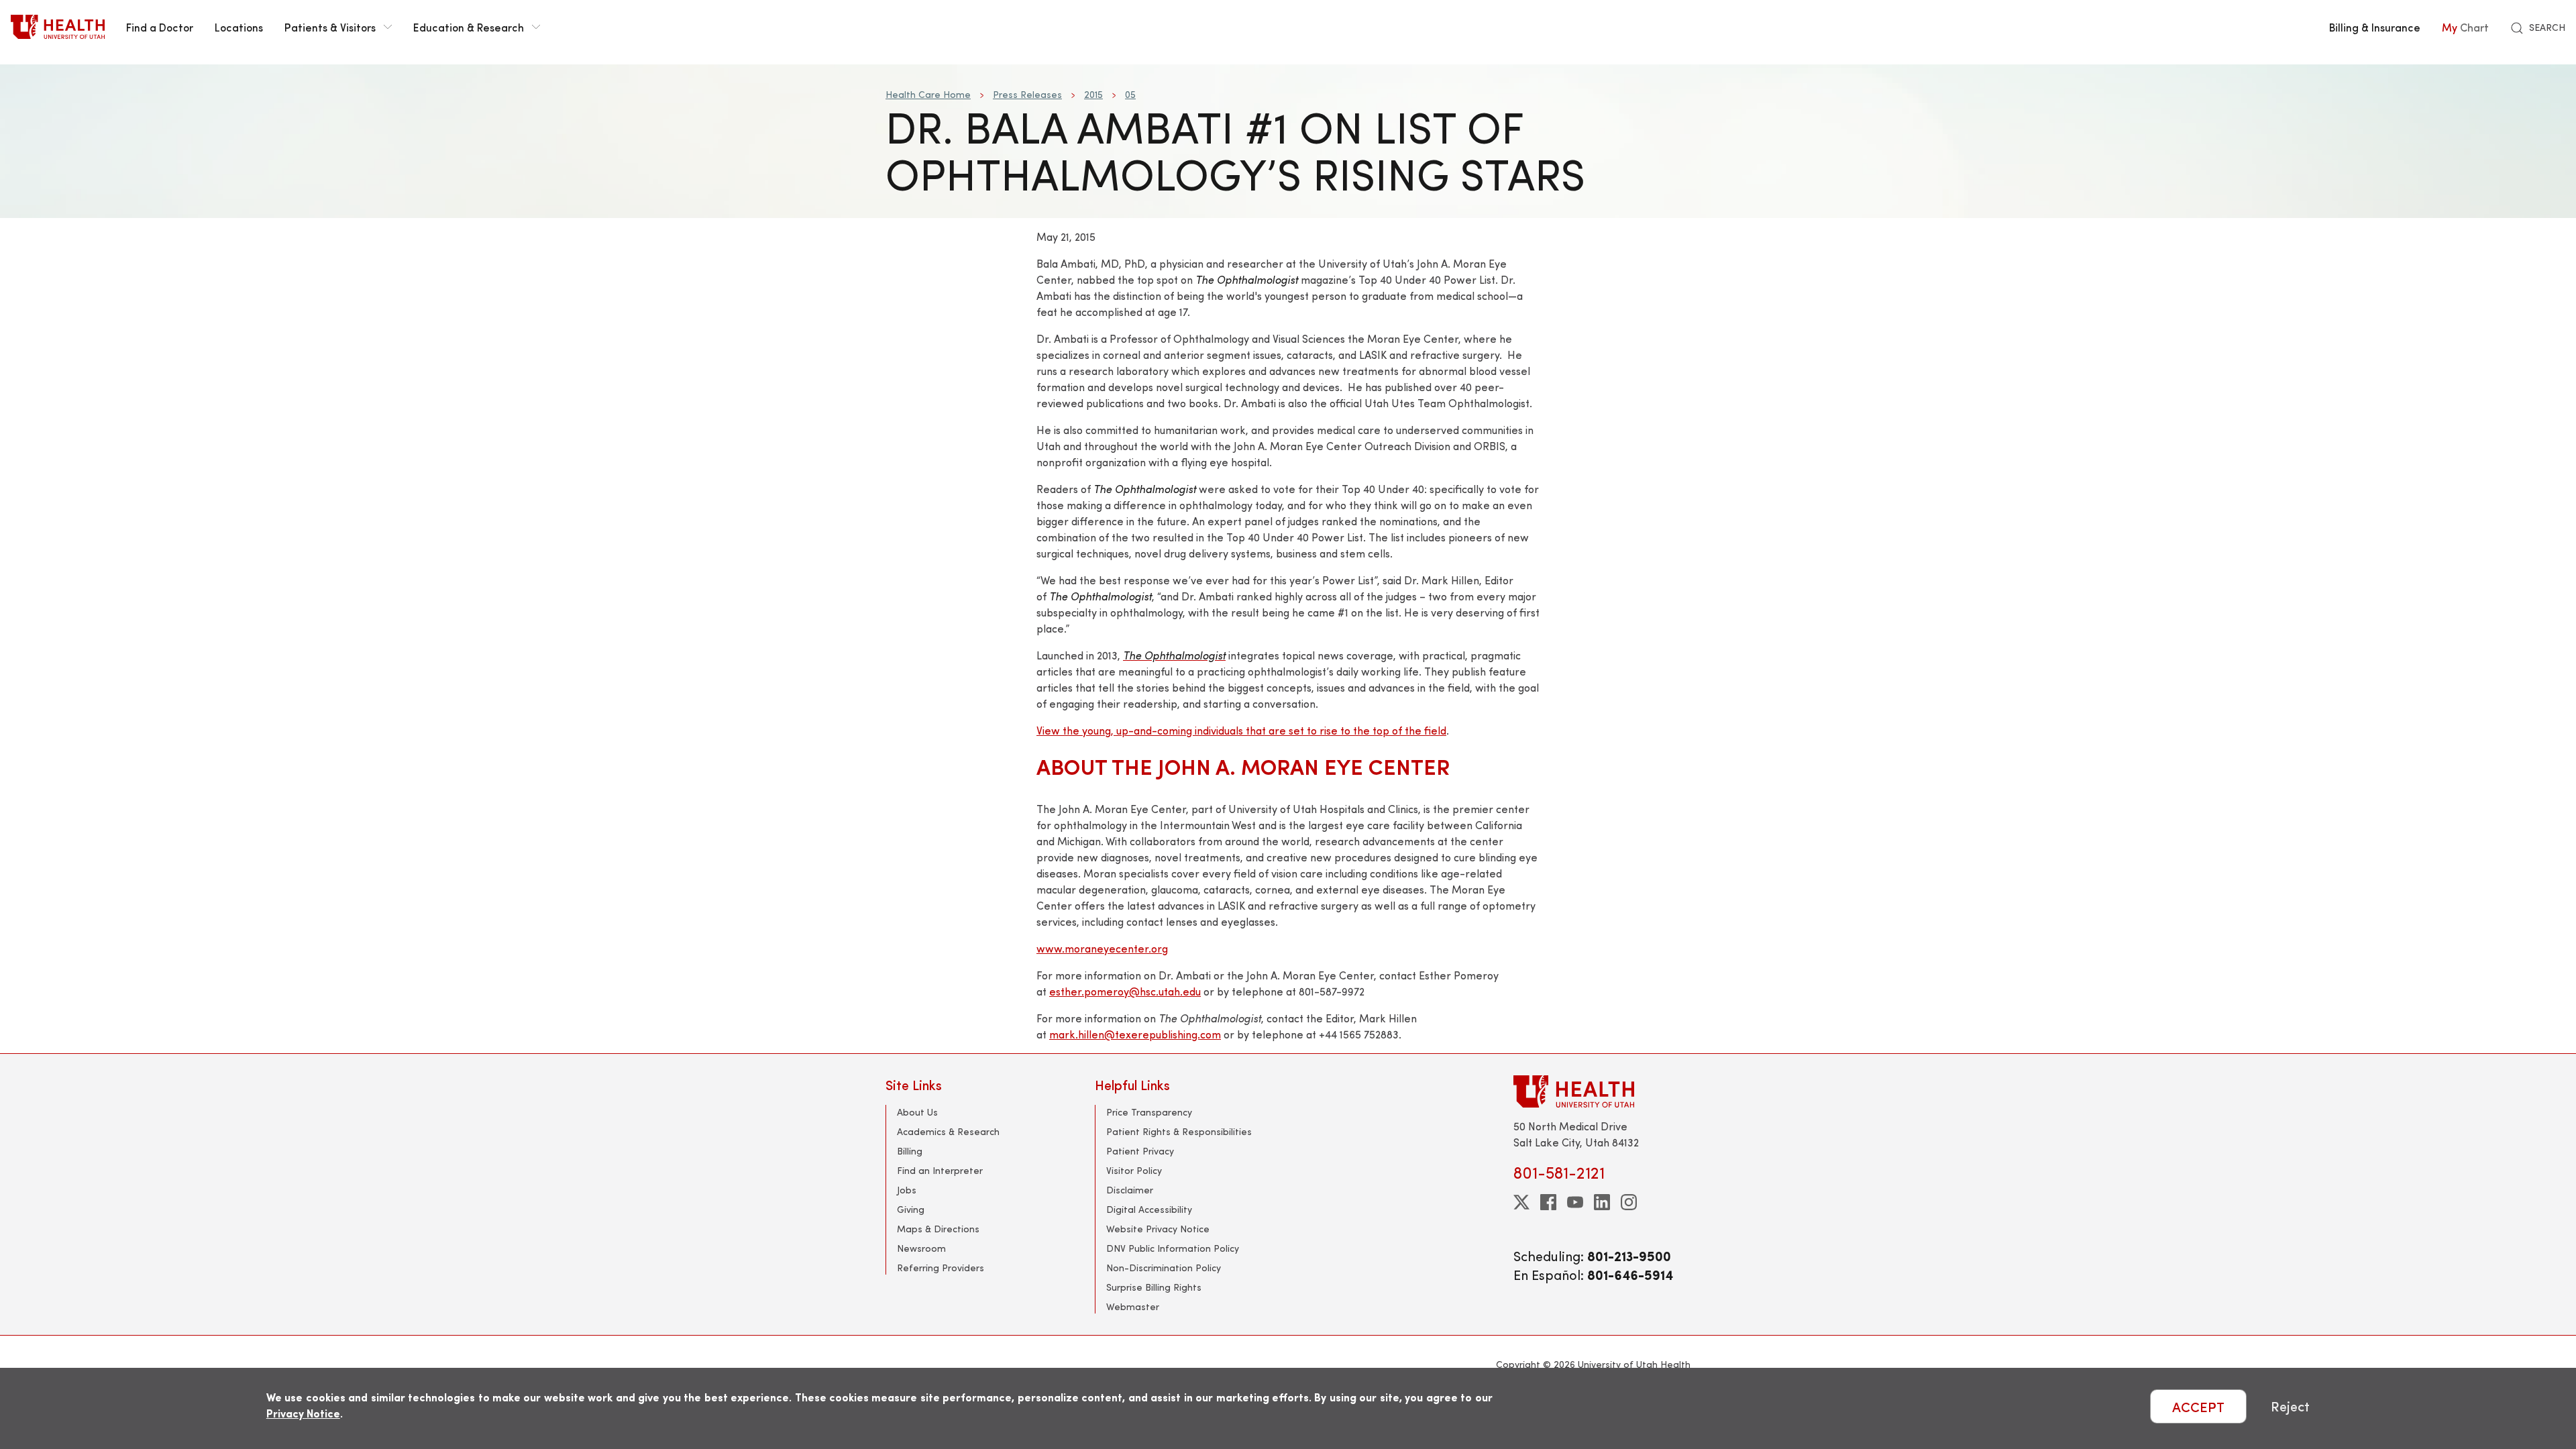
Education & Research (469, 27)
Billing (910, 1151)
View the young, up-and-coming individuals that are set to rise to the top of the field (1241, 730)
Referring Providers (941, 1268)
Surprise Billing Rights (1154, 1287)
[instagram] (1629, 1202)
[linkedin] (1602, 1202)
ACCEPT (2198, 1406)
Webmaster (1133, 1306)
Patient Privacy (1140, 1151)
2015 (1093, 94)
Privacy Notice (303, 1413)
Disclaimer (1130, 1190)
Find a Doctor (160, 27)
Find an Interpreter (940, 1170)
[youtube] (1575, 1202)
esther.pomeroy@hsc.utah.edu (1125, 991)
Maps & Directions (938, 1229)
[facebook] (1548, 1202)
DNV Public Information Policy (1173, 1248)
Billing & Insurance (2375, 27)
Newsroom (921, 1248)
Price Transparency (1149, 1112)
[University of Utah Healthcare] (1602, 1091)
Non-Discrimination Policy (1164, 1268)
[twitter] (1521, 1202)
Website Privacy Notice (1158, 1229)
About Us (917, 1112)
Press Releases (1027, 94)
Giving (911, 1209)
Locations (239, 27)
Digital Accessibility (1149, 1209)
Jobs (907, 1190)
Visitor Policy (1134, 1170)
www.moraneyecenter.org (1102, 948)
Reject (2290, 1406)
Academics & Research (948, 1131)
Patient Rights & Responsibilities (1179, 1131)
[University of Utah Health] (58, 27)
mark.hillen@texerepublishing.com (1135, 1034)
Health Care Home (928, 94)
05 (1130, 94)
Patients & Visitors (330, 27)
